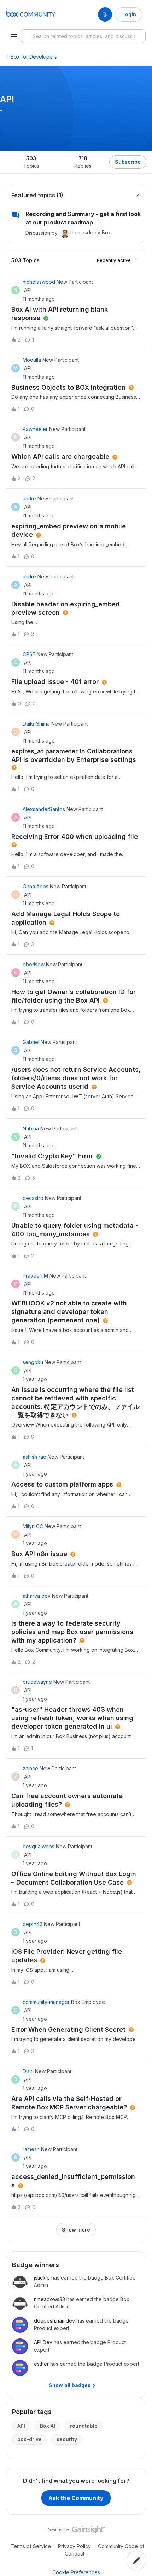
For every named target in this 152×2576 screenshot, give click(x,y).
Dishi (28, 2071)
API (21, 2426)
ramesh (31, 2149)
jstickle (42, 2278)
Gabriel (31, 1042)
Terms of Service (31, 2546)
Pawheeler (35, 429)
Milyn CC (33, 1526)
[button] (136, 2560)
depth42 (33, 1924)
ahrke (29, 499)
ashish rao (34, 1457)
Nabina (31, 1128)
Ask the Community (76, 2498)
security (67, 2439)
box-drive (30, 2439)
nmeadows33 (49, 2299)
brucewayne (37, 1682)
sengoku (33, 1362)
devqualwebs (39, 1846)
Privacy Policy (74, 2546)
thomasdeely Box (91, 232)
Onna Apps (36, 886)
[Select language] (105, 14)
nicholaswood (39, 282)
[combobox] (83, 36)
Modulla (32, 360)
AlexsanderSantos (44, 809)
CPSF (29, 654)
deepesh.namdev (54, 2321)
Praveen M (35, 1276)
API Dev (43, 2342)
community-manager (46, 2002)
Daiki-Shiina (36, 724)
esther (41, 2364)
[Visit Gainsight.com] (76, 2532)
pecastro (33, 1198)
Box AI (48, 2426)
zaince (30, 1768)
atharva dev (37, 1596)
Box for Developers (34, 57)
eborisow (34, 964)
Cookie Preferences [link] (76, 2572)
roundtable (84, 2426)
